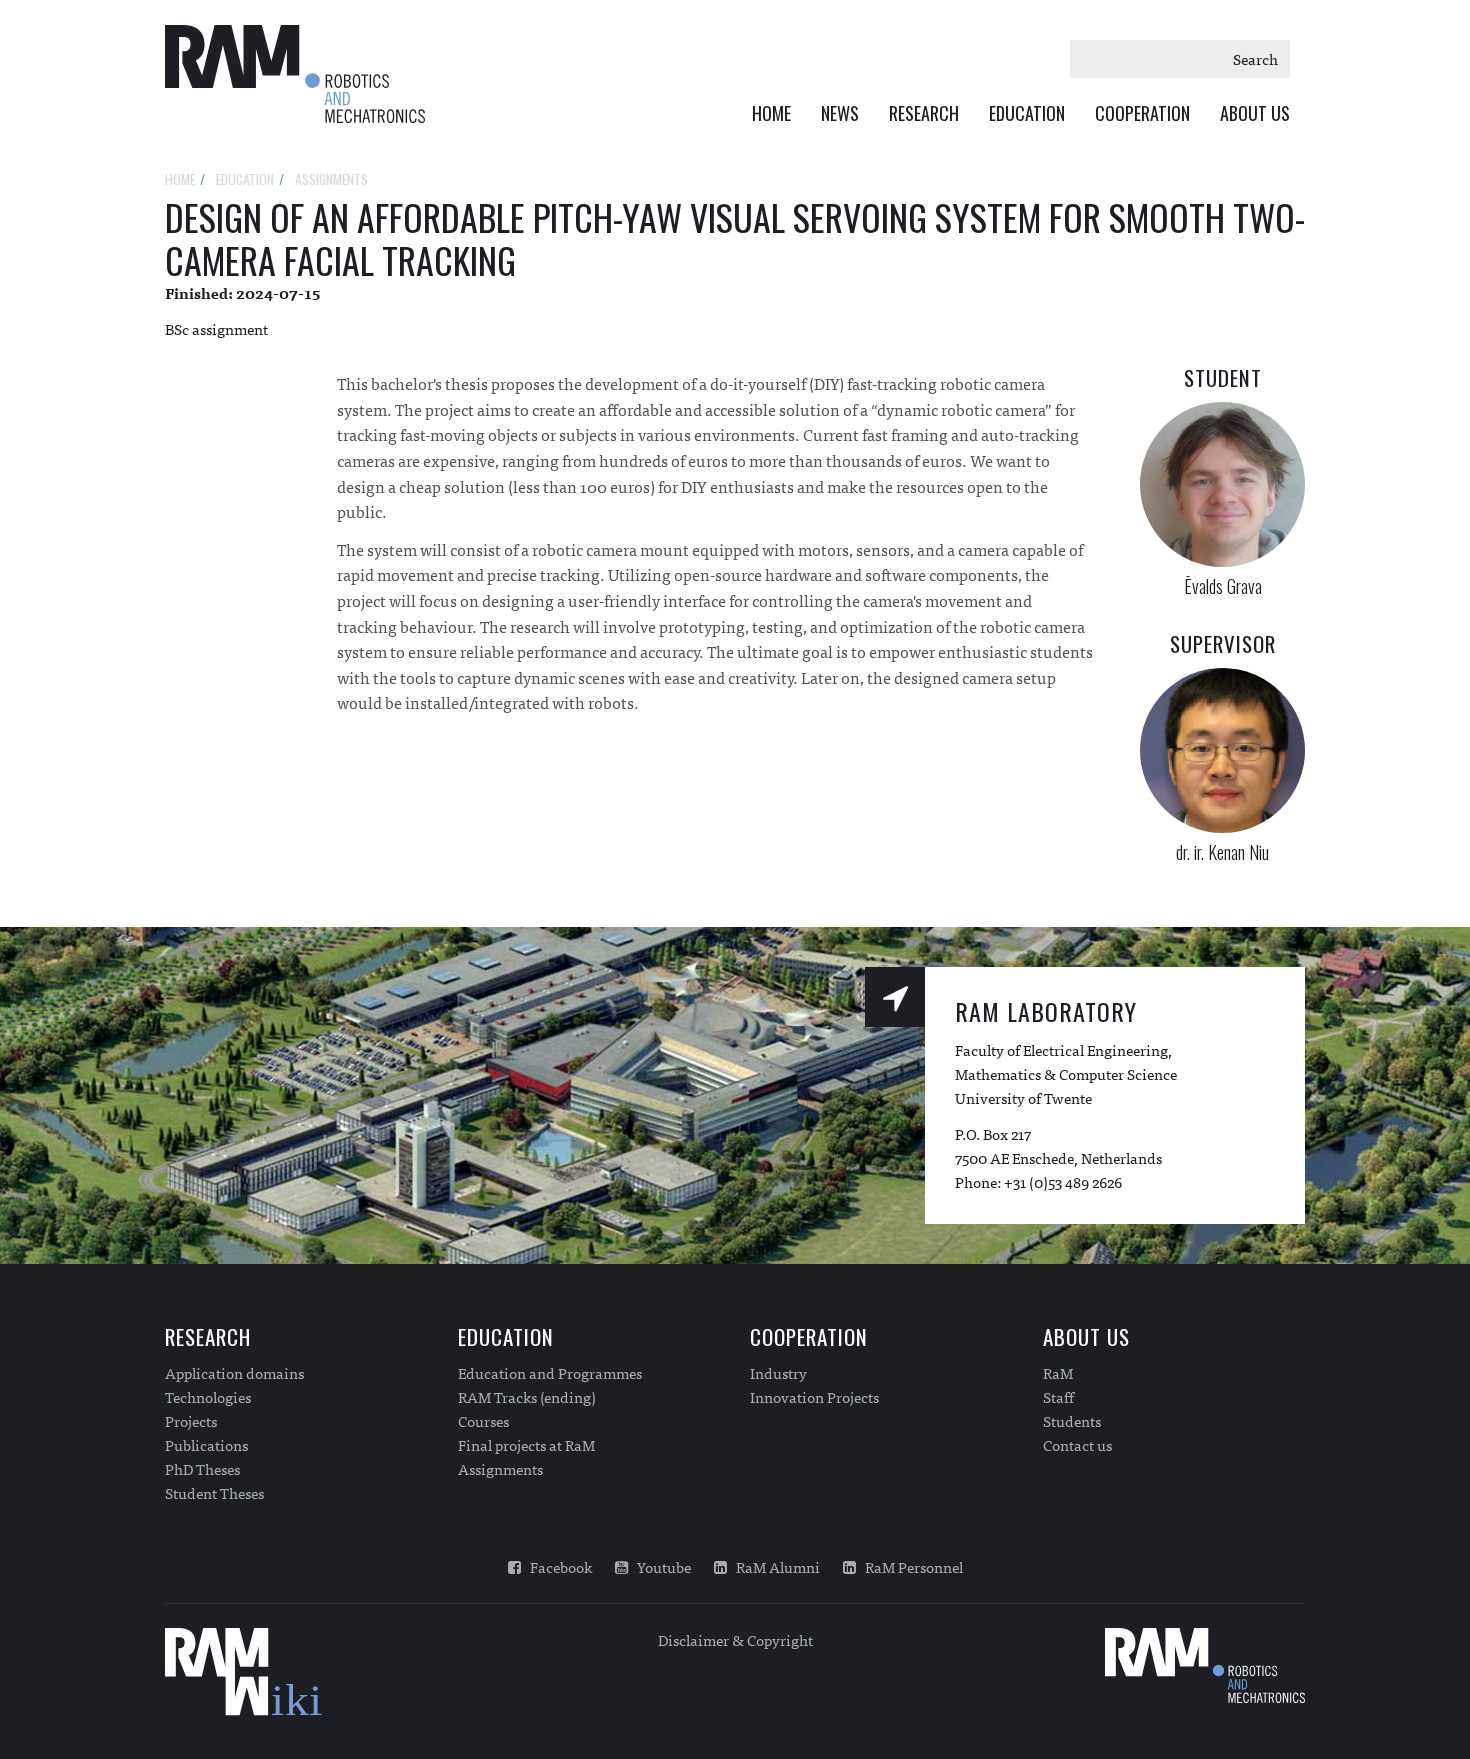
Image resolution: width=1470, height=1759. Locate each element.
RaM (1058, 1373)
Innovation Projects (814, 1397)
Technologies (208, 1397)
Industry (778, 1373)
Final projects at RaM (526, 1445)
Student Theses (214, 1493)
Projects (191, 1421)
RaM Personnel (909, 1567)
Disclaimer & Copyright (735, 1639)
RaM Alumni (773, 1567)
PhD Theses (202, 1469)
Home (771, 113)
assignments (331, 178)
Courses (483, 1421)
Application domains (234, 1373)
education (245, 178)
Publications (206, 1445)
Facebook (556, 1567)
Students (1072, 1421)
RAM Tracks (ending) (527, 1397)
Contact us (1077, 1445)
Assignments (500, 1469)
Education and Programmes (550, 1373)
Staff (1058, 1397)
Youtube (659, 1567)
